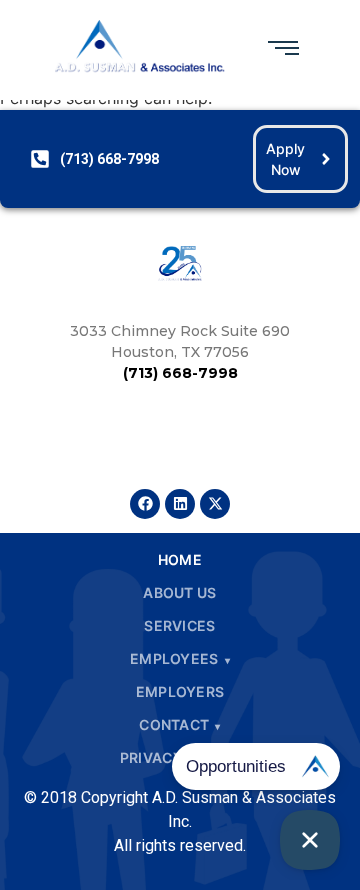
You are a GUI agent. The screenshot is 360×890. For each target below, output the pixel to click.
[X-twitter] (215, 504)
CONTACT (174, 724)
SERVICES (179, 625)
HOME (180, 559)
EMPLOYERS (180, 691)
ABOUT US (179, 592)
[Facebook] (145, 504)
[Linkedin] (180, 504)
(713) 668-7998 (180, 373)
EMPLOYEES (174, 658)
